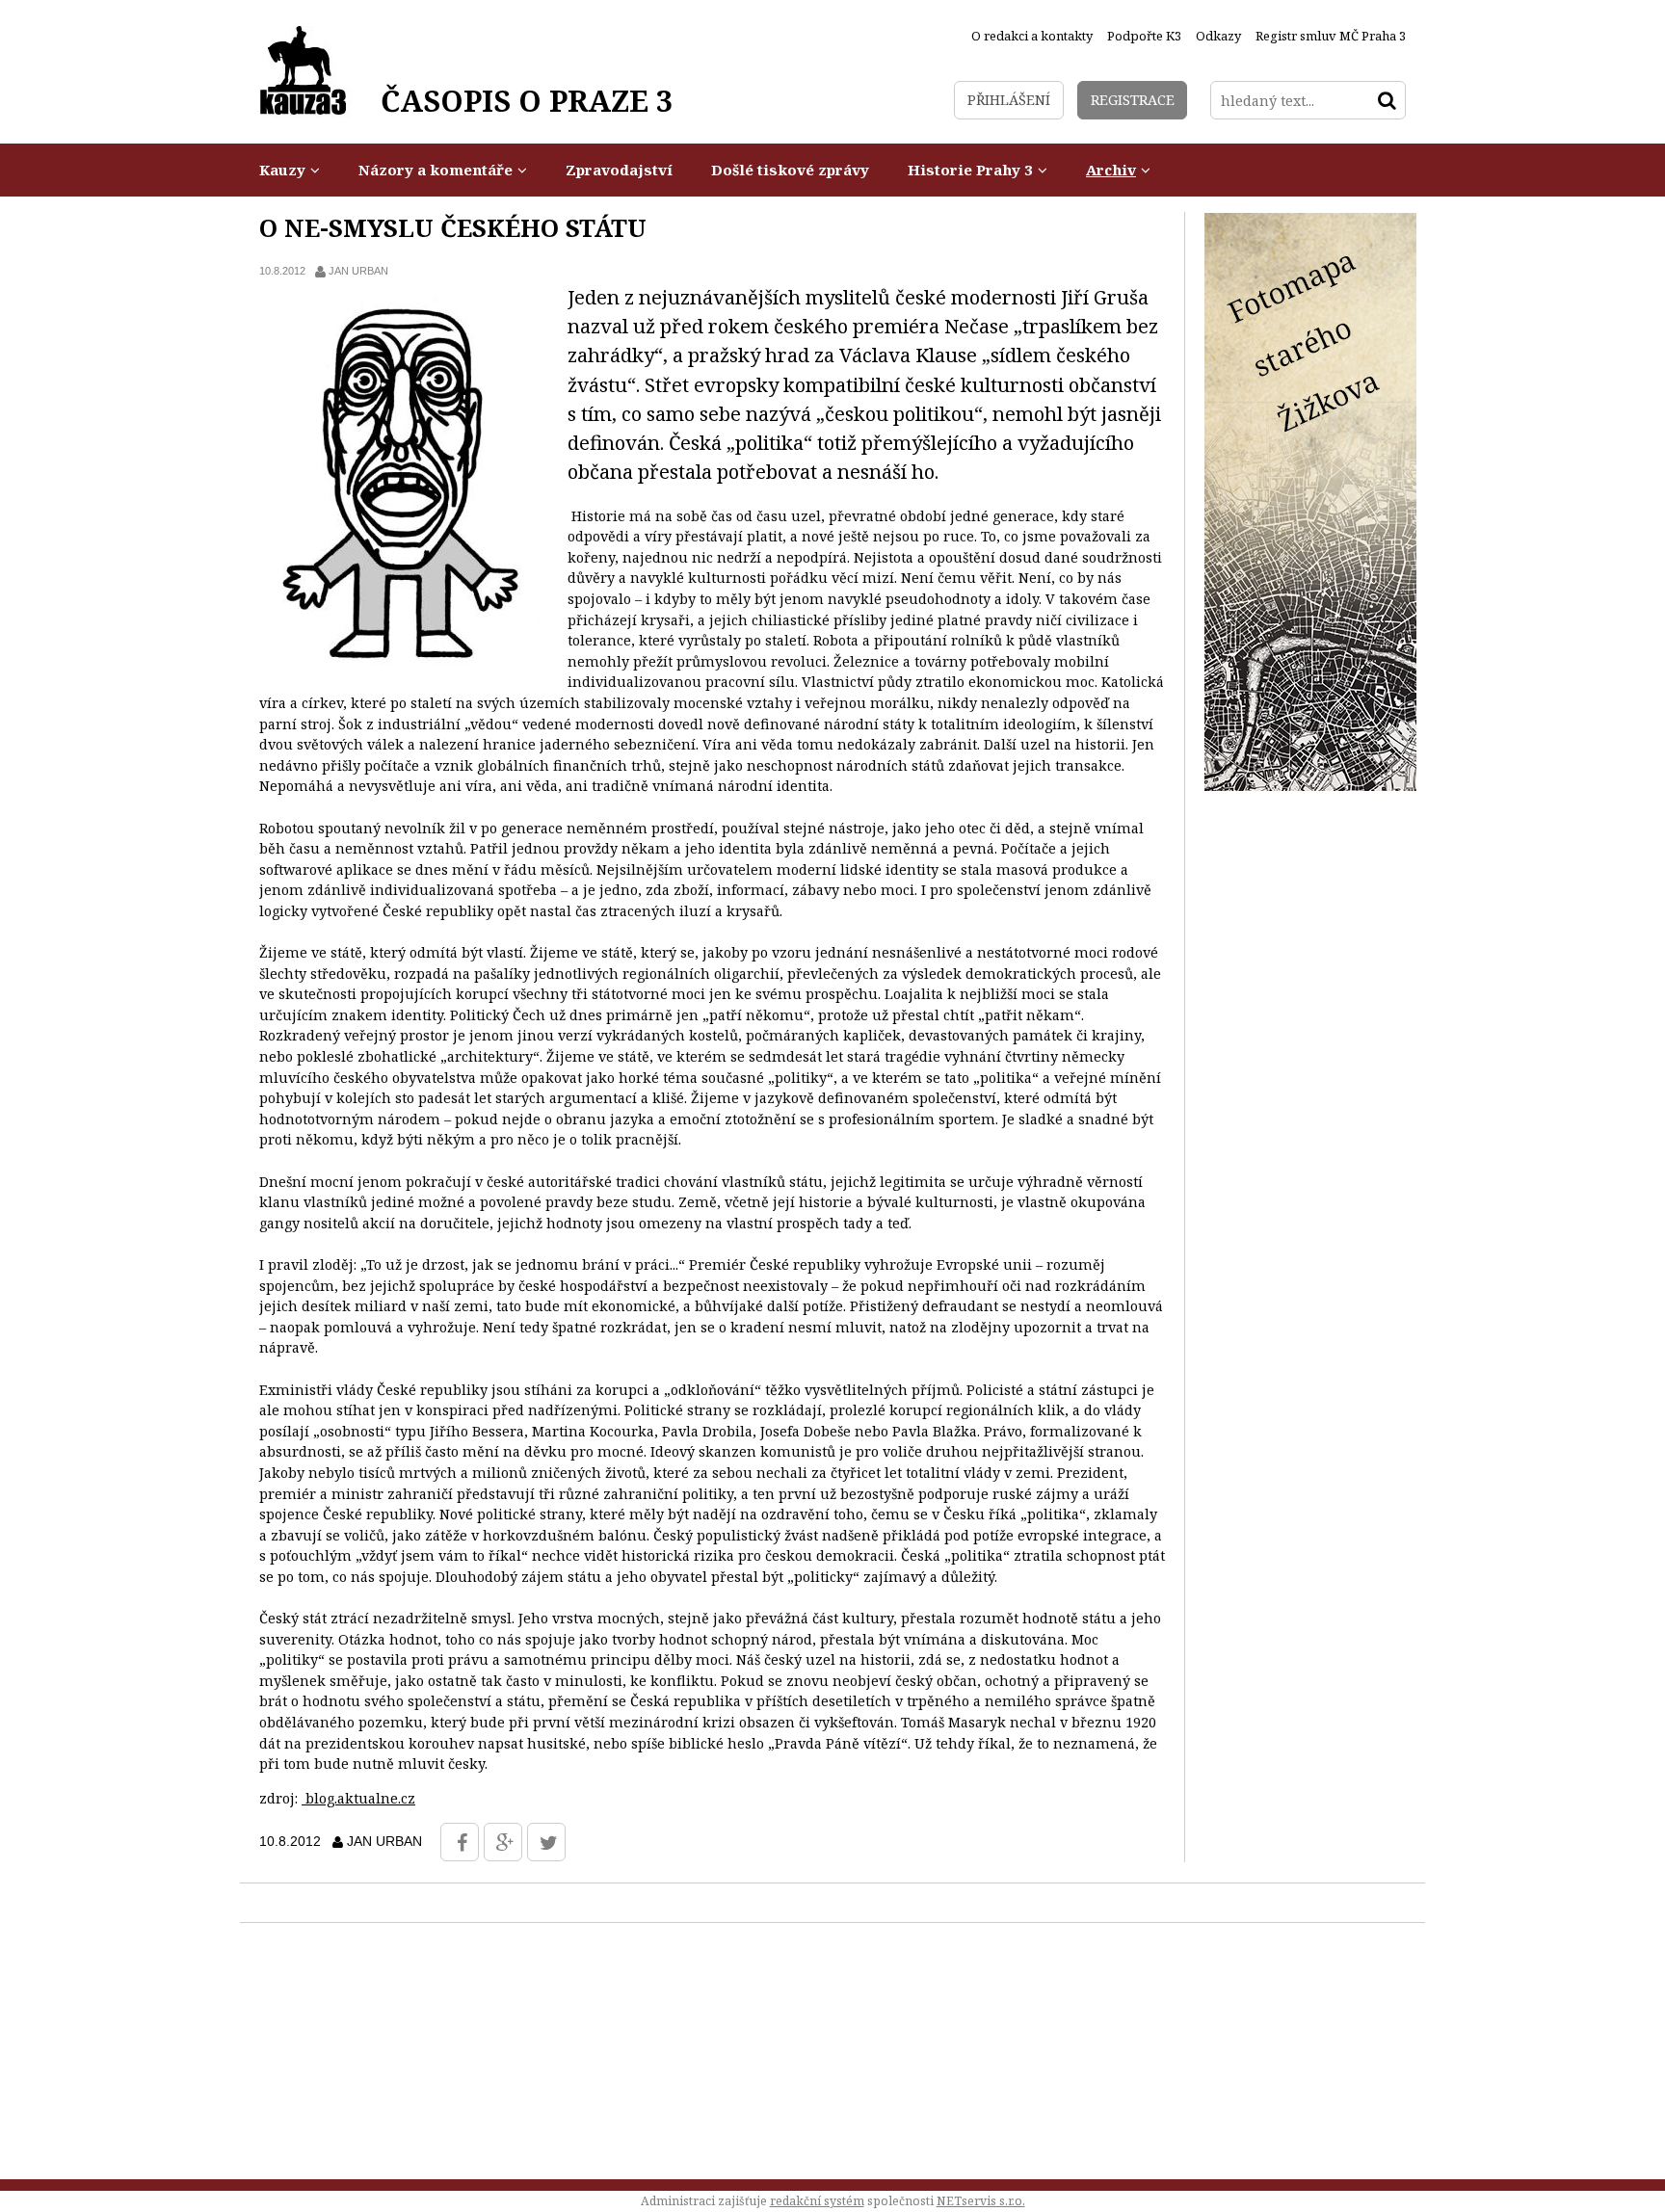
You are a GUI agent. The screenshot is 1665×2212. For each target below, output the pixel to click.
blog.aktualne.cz (358, 1798)
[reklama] (1310, 786)
